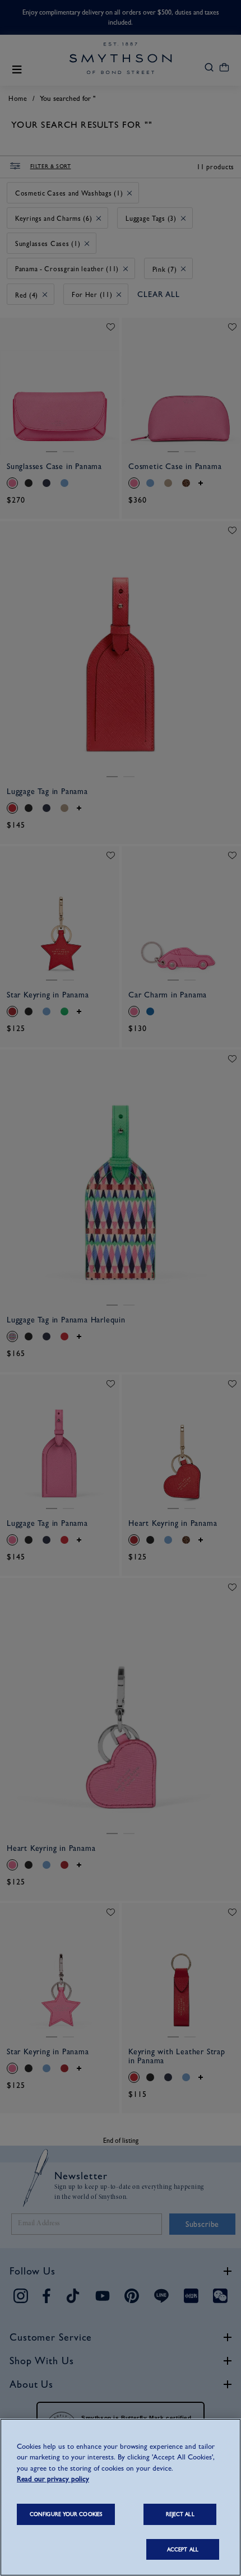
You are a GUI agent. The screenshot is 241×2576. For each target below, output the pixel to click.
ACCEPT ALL (183, 2549)
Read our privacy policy (53, 2479)
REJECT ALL (180, 2514)
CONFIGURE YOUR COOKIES (66, 2514)
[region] (121, 2497)
